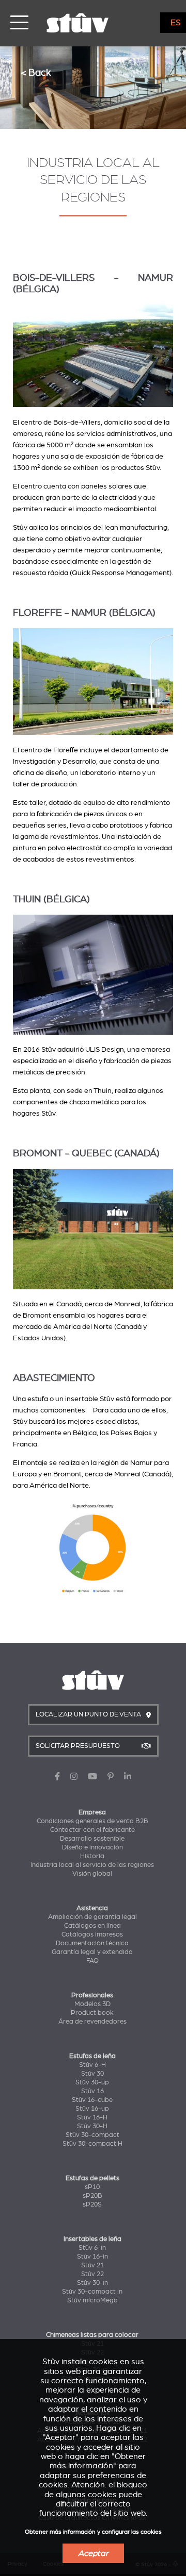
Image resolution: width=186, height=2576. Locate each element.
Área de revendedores (92, 2022)
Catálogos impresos (92, 1934)
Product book (92, 2013)
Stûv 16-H (92, 2117)
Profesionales (92, 1995)
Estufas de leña (92, 2056)
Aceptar (93, 2553)
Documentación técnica (92, 1943)
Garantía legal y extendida (92, 1952)
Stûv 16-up (92, 2109)
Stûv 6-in (92, 2248)
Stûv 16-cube (92, 2100)
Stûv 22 (92, 2274)
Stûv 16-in (92, 2257)
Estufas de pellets (92, 2178)
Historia (92, 1856)
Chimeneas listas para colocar (92, 2335)
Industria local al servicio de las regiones (92, 1865)
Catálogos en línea (92, 1926)
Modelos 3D (92, 2004)
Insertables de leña (92, 2239)
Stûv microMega (92, 2300)
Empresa (92, 1812)
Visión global (92, 1874)
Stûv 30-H (92, 2126)
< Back (36, 72)
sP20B (92, 2196)
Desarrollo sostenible (92, 1839)
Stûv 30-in (92, 2283)
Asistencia (92, 1908)
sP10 (92, 2187)
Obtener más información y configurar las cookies (93, 2532)
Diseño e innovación (92, 1847)
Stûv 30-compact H (92, 2144)
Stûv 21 (92, 2265)
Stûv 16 (92, 2091)
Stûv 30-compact (92, 2135)
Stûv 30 (92, 2074)
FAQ (92, 1961)
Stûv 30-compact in (92, 2292)
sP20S (92, 2204)
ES (176, 23)
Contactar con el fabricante (92, 1830)
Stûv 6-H (92, 2065)
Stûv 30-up (92, 2082)
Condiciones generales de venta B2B (92, 1821)
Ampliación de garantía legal (92, 1917)
